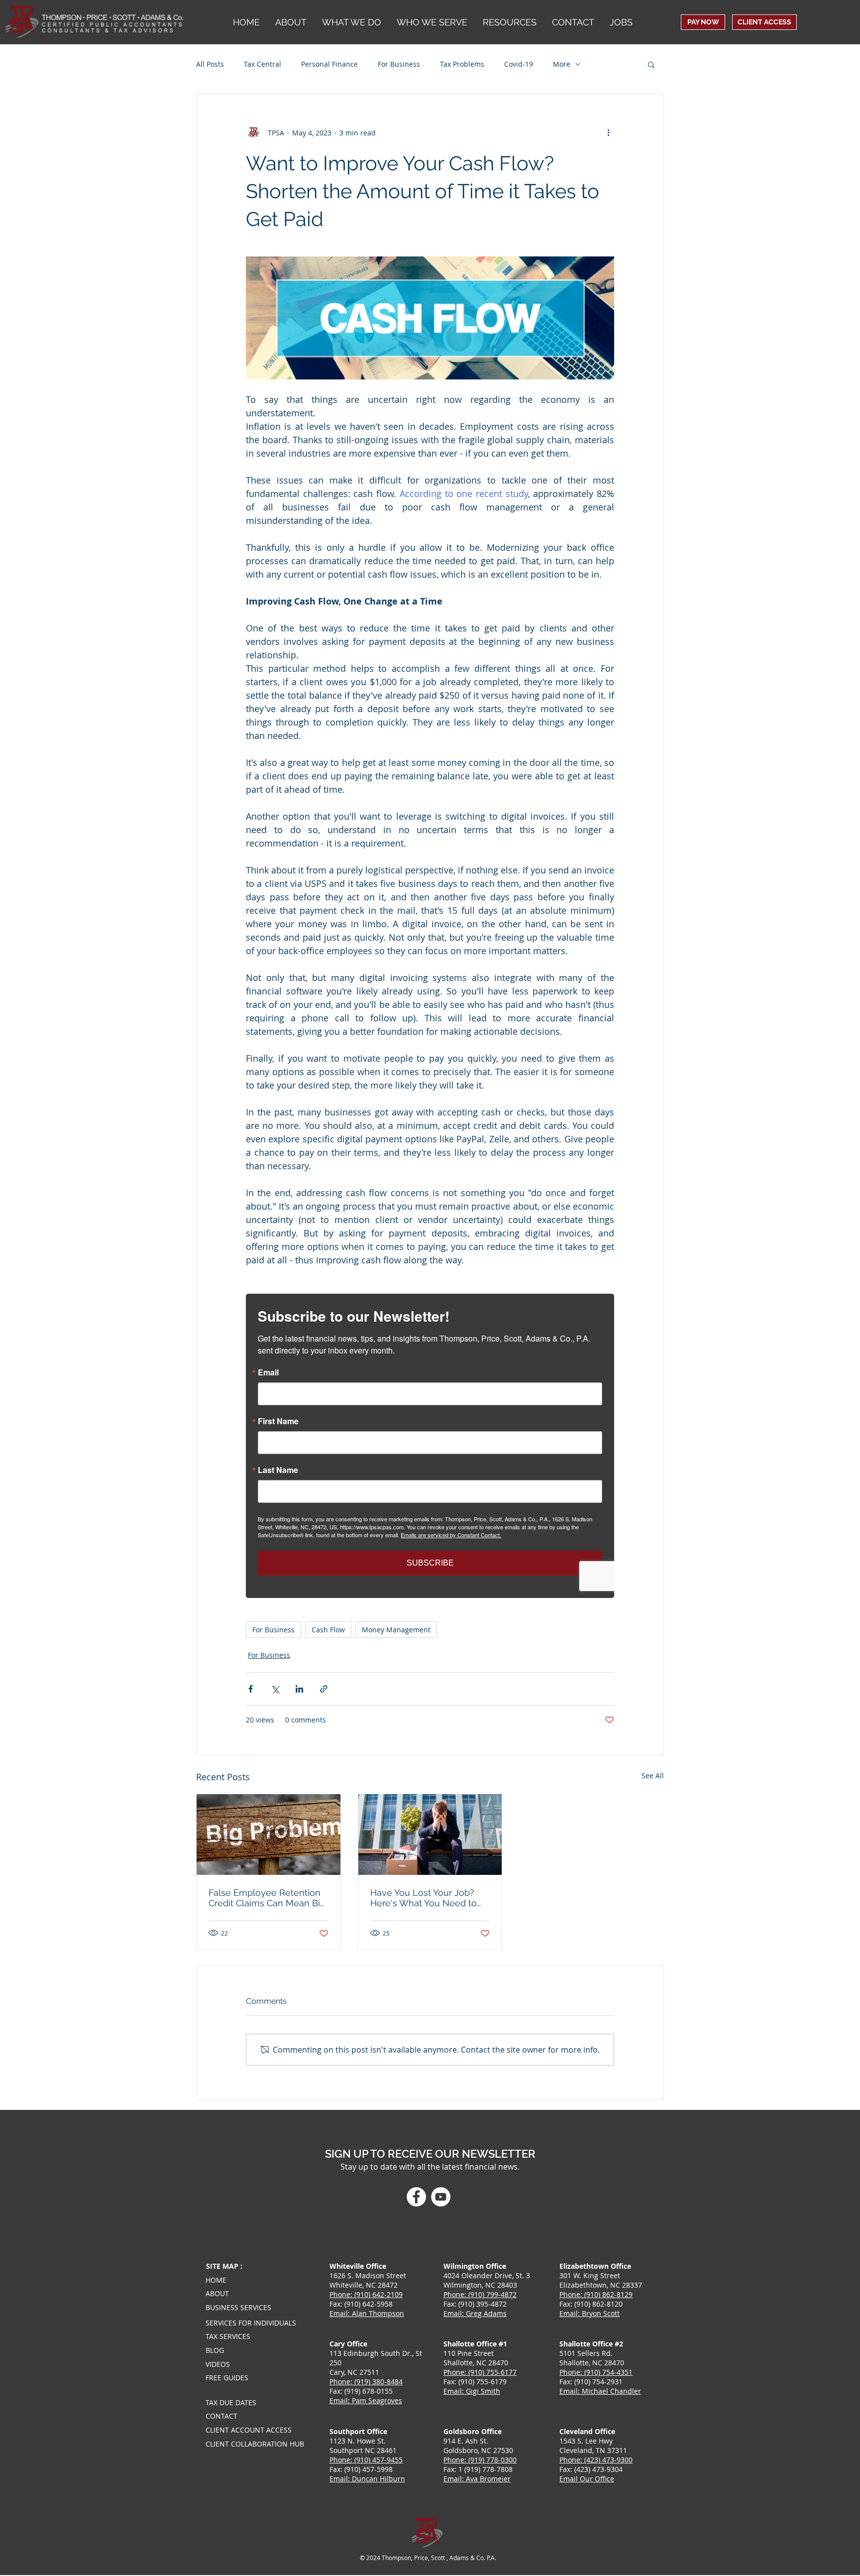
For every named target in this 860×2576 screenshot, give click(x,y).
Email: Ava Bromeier (477, 2479)
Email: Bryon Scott (590, 2313)
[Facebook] (416, 2197)
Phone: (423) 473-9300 (596, 2460)
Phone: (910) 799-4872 (480, 2294)
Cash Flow (328, 1630)
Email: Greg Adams (475, 2313)
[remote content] (430, 1446)
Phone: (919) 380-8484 (366, 2382)
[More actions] (608, 132)
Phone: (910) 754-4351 (596, 2372)
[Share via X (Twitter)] (275, 1689)
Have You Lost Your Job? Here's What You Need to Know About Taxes (424, 1898)
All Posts (210, 64)
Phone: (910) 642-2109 (366, 2294)
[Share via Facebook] (251, 1689)
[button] (432, 22)
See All (653, 1776)
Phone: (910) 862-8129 (596, 2294)
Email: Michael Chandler (600, 2391)
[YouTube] (441, 2197)
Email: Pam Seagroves (366, 2400)
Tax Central (263, 64)
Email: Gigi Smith (472, 2391)
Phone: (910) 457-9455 (366, 2460)
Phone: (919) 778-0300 (480, 2460)
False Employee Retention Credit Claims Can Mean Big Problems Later (267, 1898)
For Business (399, 64)
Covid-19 (519, 64)
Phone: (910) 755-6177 (480, 2372)
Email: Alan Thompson (367, 2313)
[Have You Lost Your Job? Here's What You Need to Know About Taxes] (430, 1835)
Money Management (396, 1630)
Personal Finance (329, 64)
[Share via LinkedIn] (299, 1689)
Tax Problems (462, 64)
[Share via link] (324, 1689)
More (562, 64)
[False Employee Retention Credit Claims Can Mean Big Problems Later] (269, 1835)
